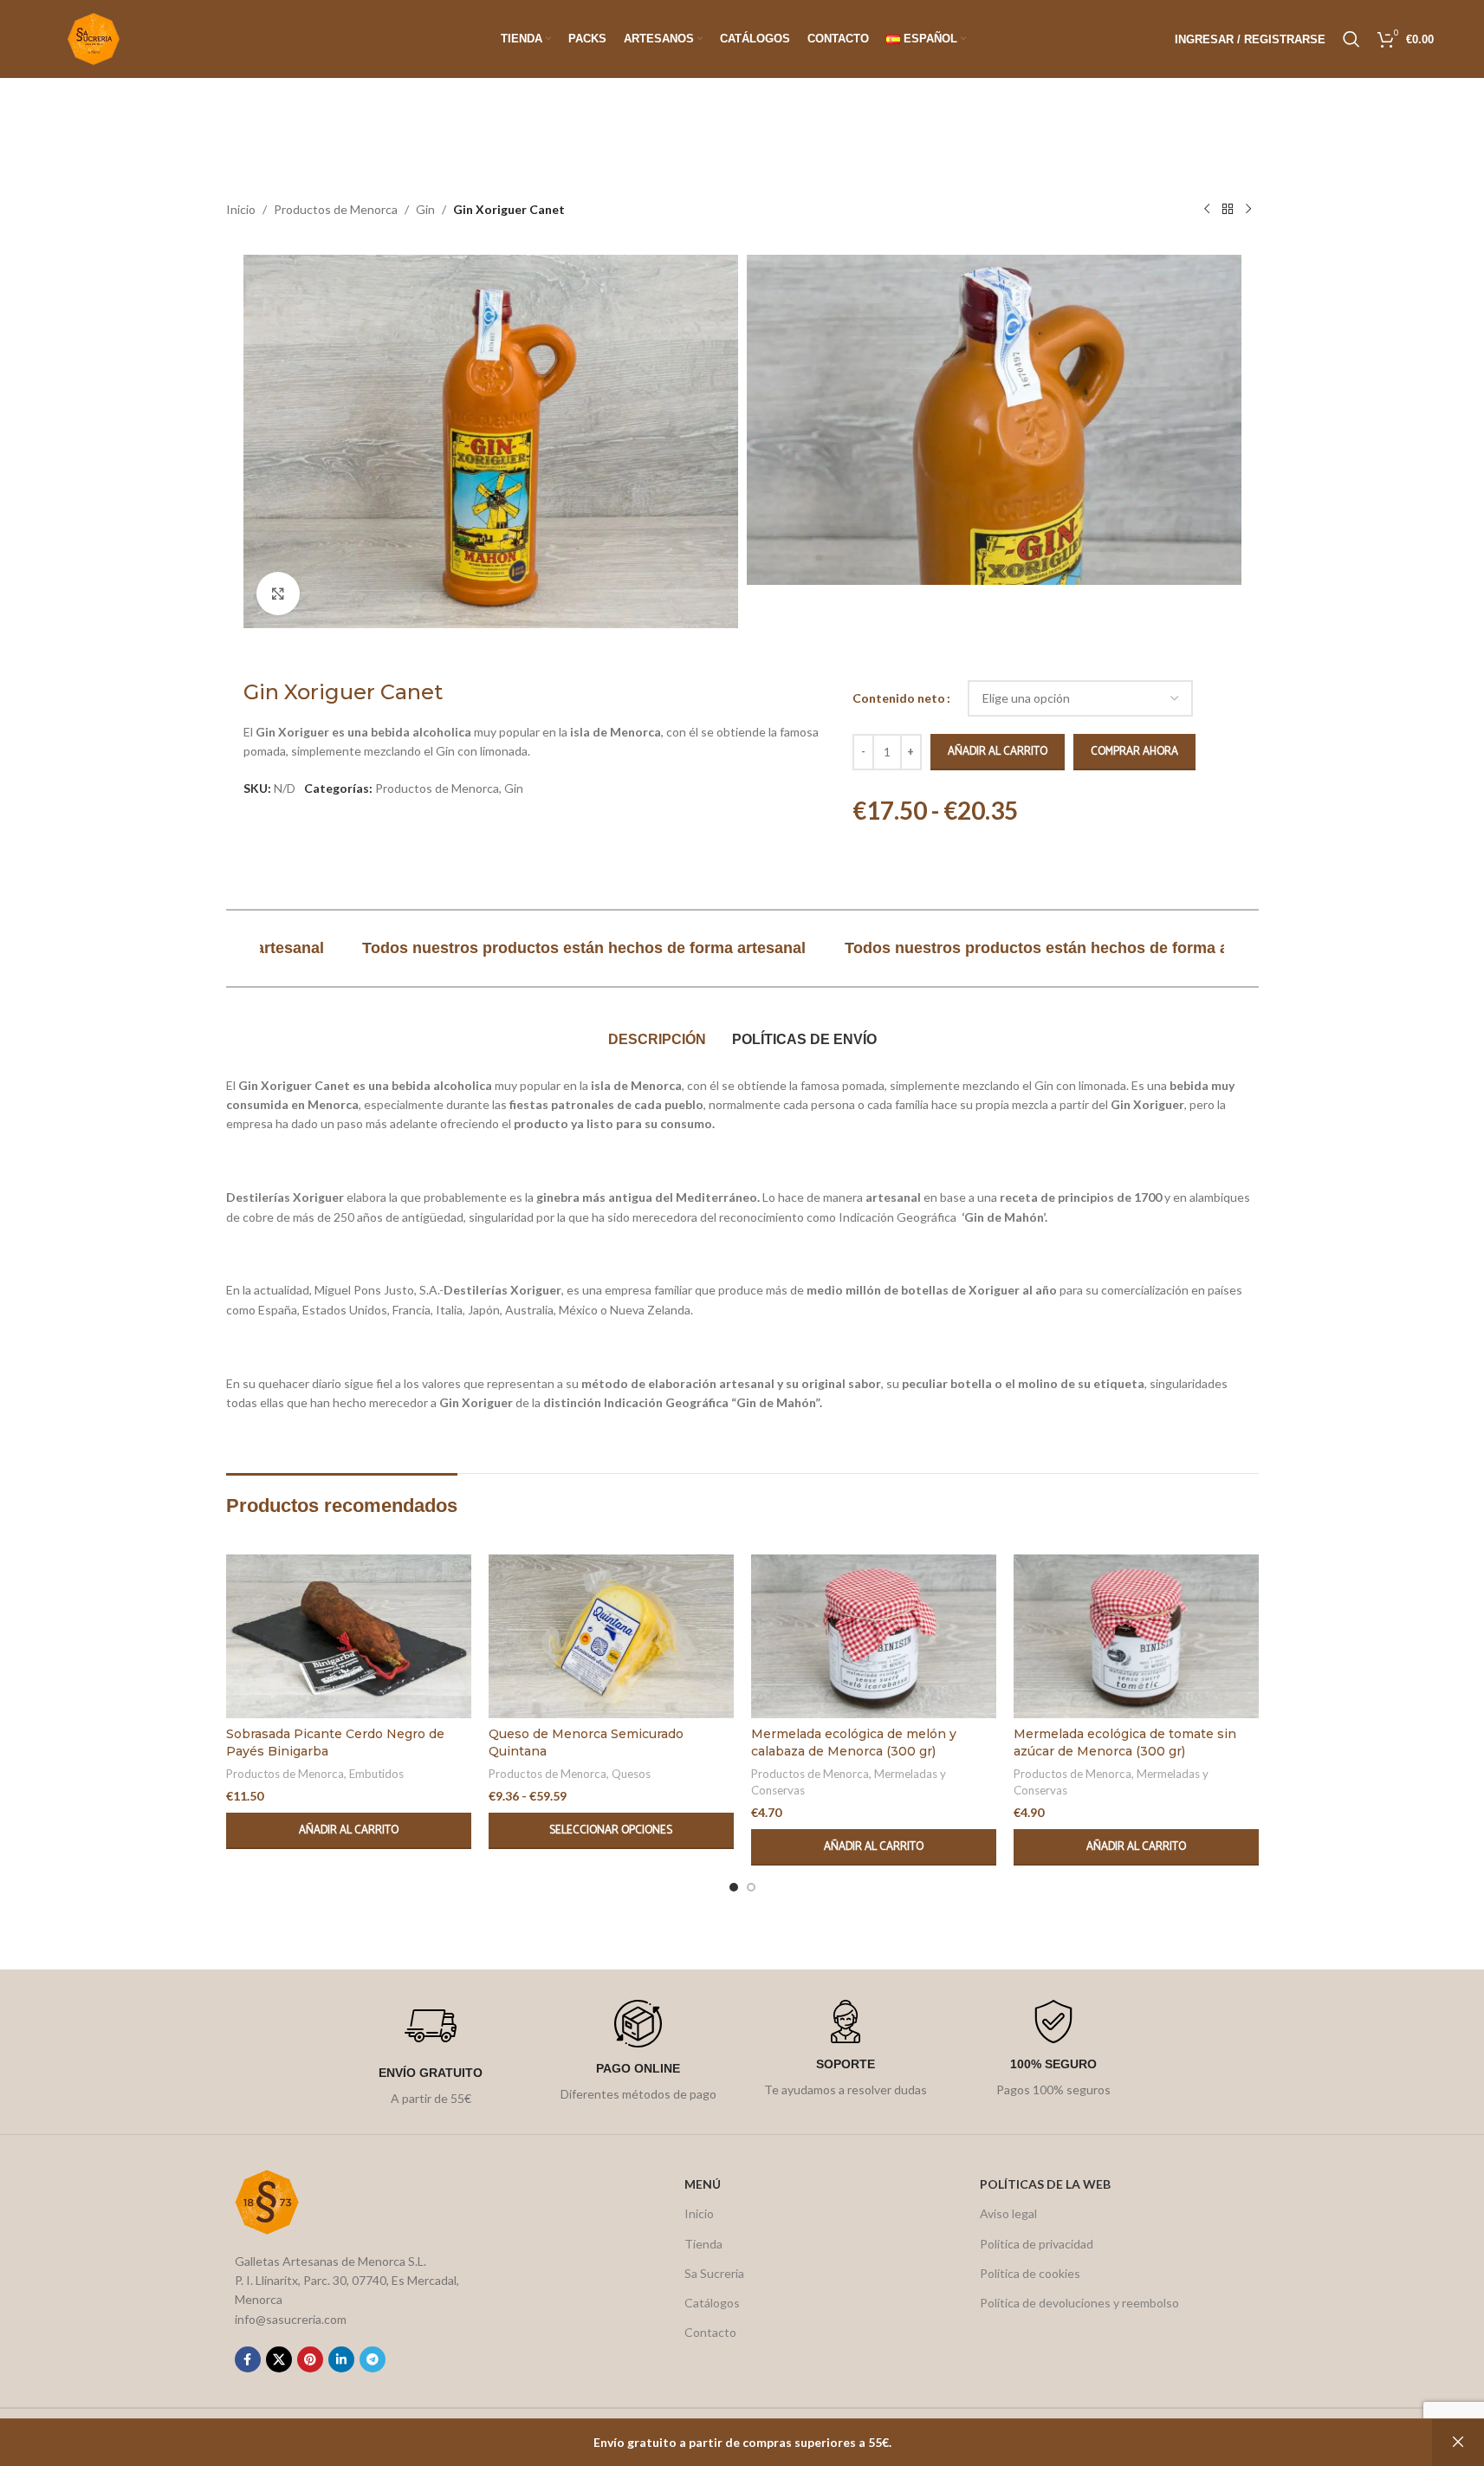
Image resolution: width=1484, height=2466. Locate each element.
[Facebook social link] (248, 2359)
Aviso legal (1008, 2213)
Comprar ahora (1134, 752)
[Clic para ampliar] (278, 594)
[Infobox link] (431, 2054)
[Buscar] (1351, 39)
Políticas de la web (1045, 2184)
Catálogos (712, 2303)
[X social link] (279, 2359)
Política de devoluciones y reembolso (1079, 2303)
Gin (425, 209)
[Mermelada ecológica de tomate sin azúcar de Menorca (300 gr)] (1136, 1636)
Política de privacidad (1037, 2244)
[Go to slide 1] (734, 1887)
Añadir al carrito (998, 752)
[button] (349, 1831)
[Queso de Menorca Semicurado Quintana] (611, 1636)
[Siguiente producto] (1248, 210)
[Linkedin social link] (341, 2359)
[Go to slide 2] (751, 1887)
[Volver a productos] (1228, 210)
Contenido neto (899, 698)
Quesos (631, 1774)
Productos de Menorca (336, 209)
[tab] (657, 1041)
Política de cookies (1030, 2273)
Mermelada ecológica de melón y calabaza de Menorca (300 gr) (854, 1742)
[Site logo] (94, 38)
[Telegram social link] (373, 2359)
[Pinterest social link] (310, 2359)
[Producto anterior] (1207, 210)
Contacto (710, 2332)
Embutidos (376, 1774)
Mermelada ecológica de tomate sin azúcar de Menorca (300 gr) (1125, 1742)
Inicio (241, 209)
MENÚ (703, 2184)
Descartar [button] (1458, 2443)
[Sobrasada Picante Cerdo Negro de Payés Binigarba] (349, 1636)
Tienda (703, 2244)
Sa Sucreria (714, 2273)
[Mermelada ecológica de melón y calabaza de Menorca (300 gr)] (874, 1636)
